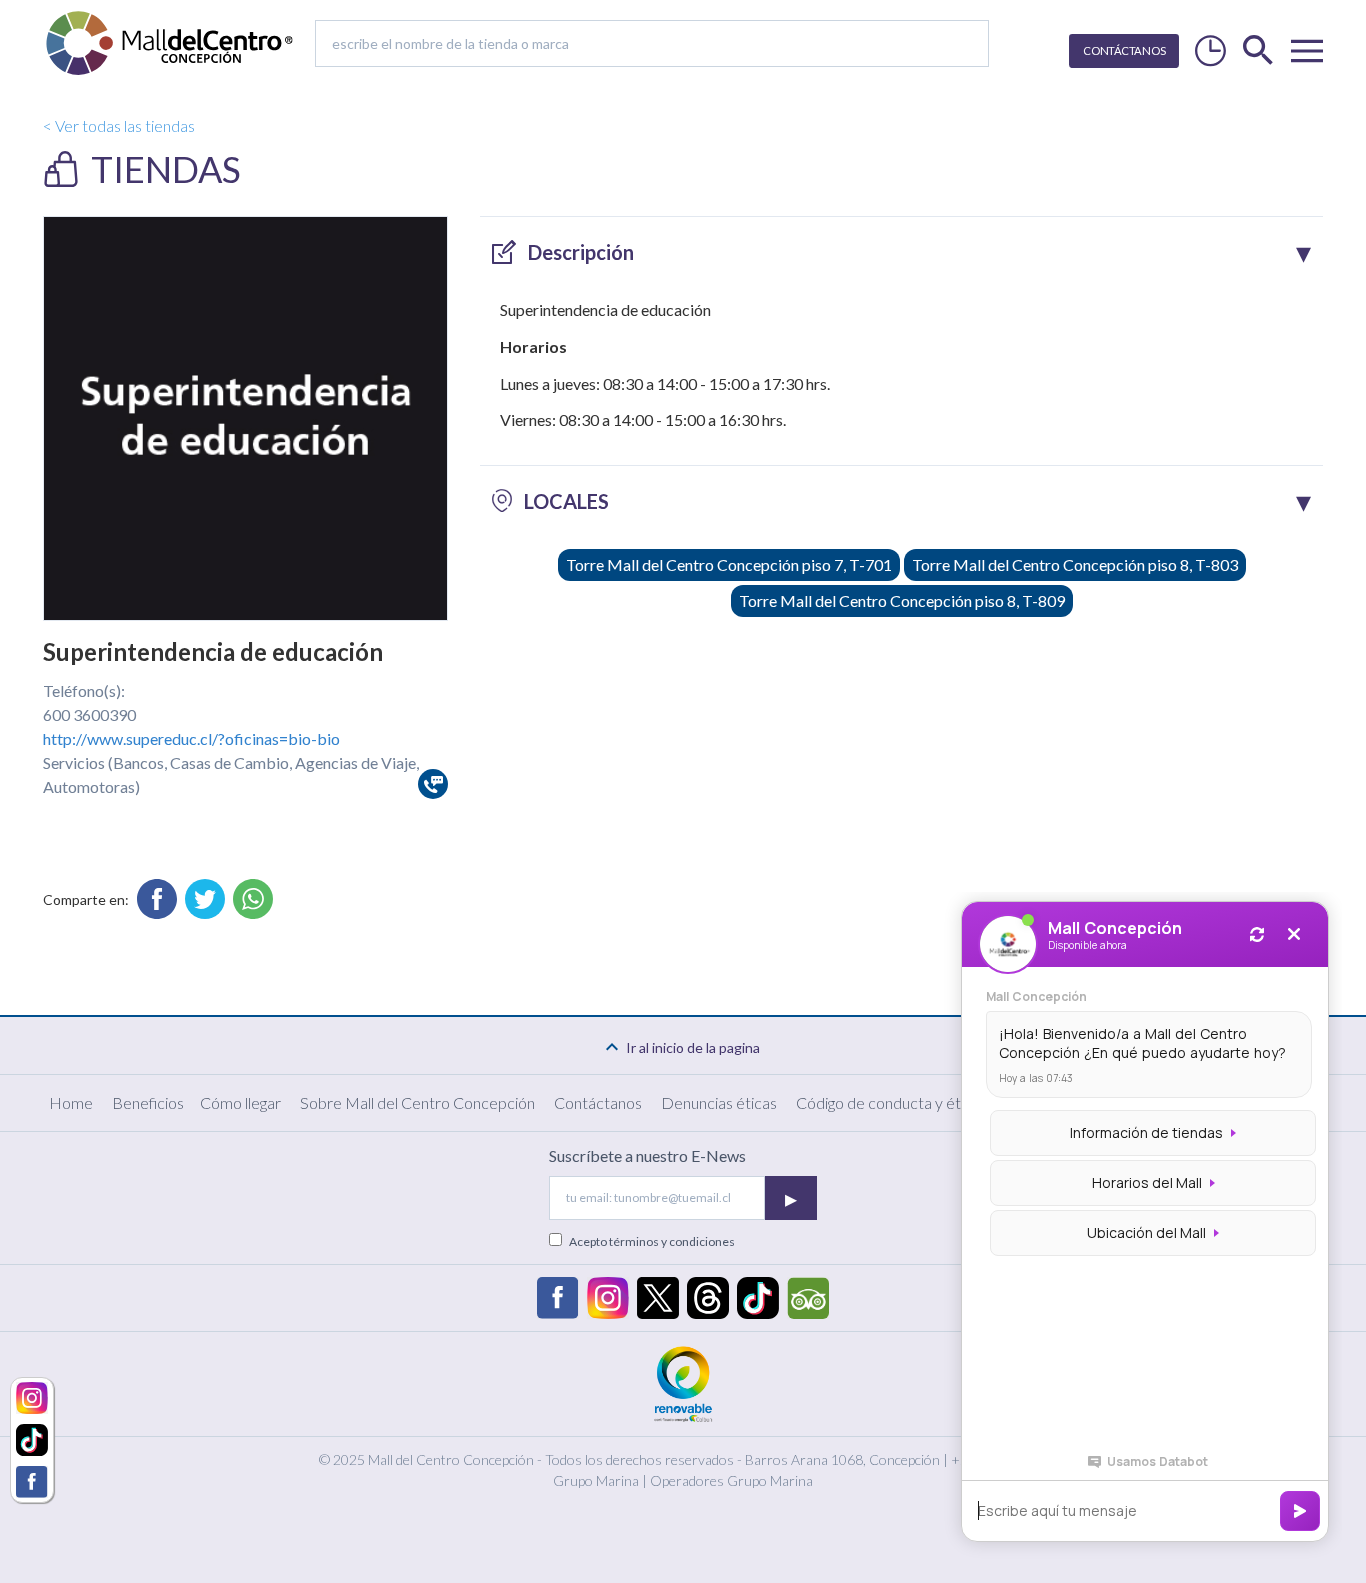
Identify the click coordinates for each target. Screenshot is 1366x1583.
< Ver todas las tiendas (119, 125)
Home (71, 1102)
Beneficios (148, 1102)
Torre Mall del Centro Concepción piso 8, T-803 (1075, 564)
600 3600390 (89, 714)
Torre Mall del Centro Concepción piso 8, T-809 (902, 600)
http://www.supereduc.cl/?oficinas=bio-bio (191, 738)
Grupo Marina (596, 1480)
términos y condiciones (672, 1241)
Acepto (652, 1241)
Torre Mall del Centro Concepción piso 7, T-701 (729, 564)
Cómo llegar (240, 1102)
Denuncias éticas (719, 1102)
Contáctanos (598, 1102)
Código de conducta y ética (888, 1102)
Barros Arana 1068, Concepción (842, 1459)
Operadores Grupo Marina (731, 1480)
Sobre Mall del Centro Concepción (417, 1102)
